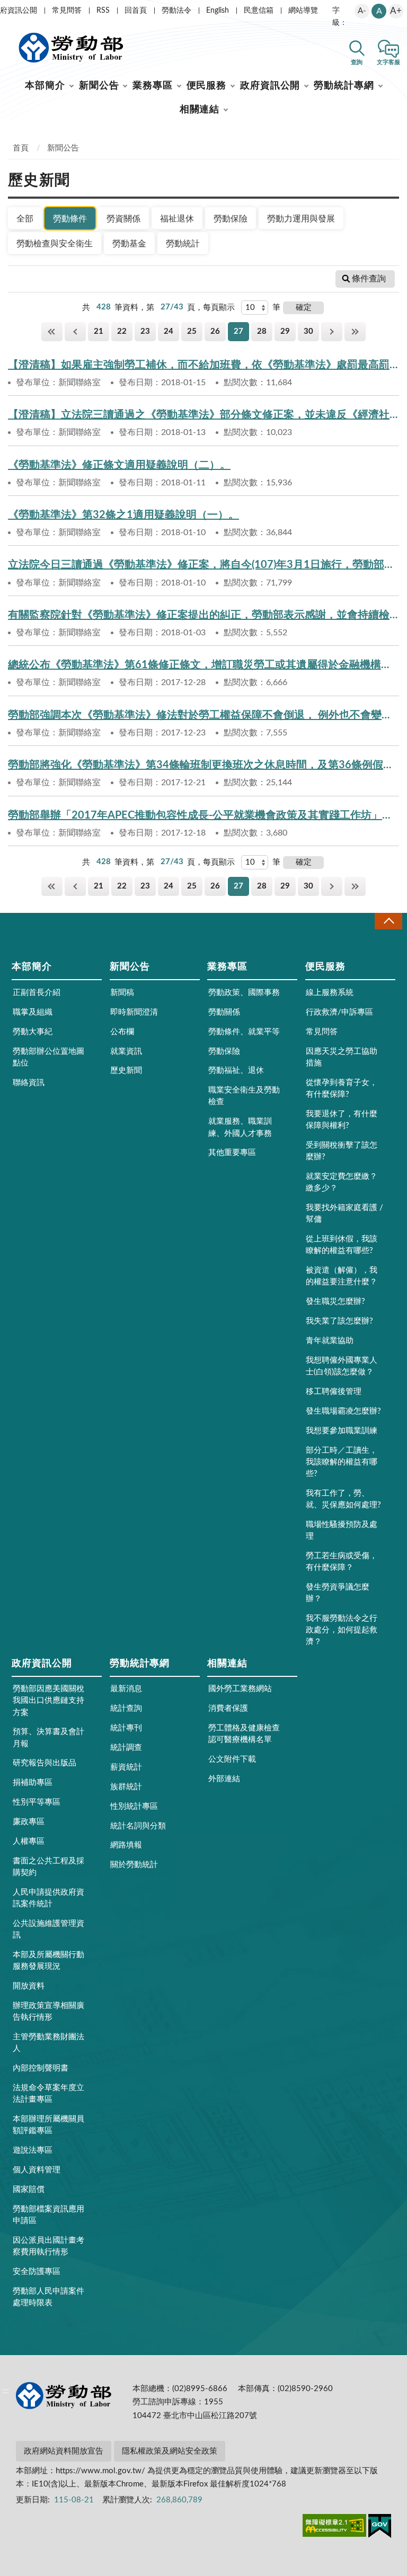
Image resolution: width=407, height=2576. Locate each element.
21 (99, 331)
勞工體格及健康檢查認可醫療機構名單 (244, 1734)
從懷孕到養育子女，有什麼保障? (342, 1089)
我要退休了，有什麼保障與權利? (342, 1120)
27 (238, 331)
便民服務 (207, 86)
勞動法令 (176, 11)
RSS (103, 11)
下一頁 (332, 331)
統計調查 (126, 1748)
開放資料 (29, 1986)
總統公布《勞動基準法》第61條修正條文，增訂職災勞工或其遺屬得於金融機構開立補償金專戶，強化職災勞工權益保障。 (203, 665)
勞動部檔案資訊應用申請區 (48, 2215)
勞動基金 (129, 244)
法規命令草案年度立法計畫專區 (48, 2094)
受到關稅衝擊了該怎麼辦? (342, 1151)
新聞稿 (122, 993)
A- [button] (362, 11)
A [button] (379, 11)
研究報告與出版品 (45, 1763)
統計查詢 (126, 1708)
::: (6, 8)
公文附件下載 (232, 1759)
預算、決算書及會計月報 (48, 1738)
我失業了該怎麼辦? (339, 1321)
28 (262, 331)
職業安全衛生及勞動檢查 (244, 1096)
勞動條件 (70, 219)
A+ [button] (396, 11)
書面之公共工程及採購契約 (48, 1867)
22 (122, 331)
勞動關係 (224, 1012)
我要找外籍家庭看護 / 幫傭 (344, 1214)
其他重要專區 (232, 1153)
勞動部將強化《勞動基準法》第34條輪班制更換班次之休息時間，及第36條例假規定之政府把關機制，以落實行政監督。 (203, 765)
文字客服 (388, 62)
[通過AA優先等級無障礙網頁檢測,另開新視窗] (334, 2527)
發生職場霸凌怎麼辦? (343, 1411)
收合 (388, 921)
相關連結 (200, 110)
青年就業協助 (330, 1341)
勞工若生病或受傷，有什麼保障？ (342, 1562)
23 (145, 331)
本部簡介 (45, 86)
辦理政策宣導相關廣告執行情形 (48, 2011)
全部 (25, 219)
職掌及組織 (33, 1012)
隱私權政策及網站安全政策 (170, 2451)
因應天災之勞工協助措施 (342, 1057)
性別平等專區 (37, 1802)
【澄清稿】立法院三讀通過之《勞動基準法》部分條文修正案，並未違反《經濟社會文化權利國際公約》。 (203, 415)
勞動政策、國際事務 (244, 993)
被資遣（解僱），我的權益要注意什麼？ (342, 1276)
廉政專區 (29, 1822)
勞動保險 (231, 219)
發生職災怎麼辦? (335, 1302)
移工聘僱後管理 (334, 1392)
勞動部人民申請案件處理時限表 (48, 2297)
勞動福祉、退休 (236, 1071)
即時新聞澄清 (134, 1012)
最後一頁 (355, 331)
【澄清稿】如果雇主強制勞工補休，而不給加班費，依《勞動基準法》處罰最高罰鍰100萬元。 (203, 365)
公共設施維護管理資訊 (48, 1929)
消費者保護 (228, 1708)
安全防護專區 (37, 2272)
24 (169, 331)
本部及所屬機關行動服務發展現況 (48, 1961)
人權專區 (29, 1841)
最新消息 (126, 1689)
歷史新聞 (126, 1071)
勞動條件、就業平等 (244, 1032)
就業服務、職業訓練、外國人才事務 (240, 1127)
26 (215, 331)
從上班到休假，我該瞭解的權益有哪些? (342, 1245)
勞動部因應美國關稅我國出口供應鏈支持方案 (48, 1700)
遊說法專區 (33, 2150)
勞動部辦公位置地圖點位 (48, 1057)
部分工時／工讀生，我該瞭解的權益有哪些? (342, 1462)
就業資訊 (126, 1051)
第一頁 (52, 331)
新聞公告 (99, 86)
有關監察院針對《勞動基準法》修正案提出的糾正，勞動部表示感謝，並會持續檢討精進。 (203, 615)
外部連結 (224, 1779)
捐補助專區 (33, 1783)
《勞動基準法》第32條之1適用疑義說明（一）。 (123, 515)
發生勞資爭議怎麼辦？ (338, 1593)
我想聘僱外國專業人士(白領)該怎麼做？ (342, 1366)
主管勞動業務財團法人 (48, 2043)
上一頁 (75, 331)
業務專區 (153, 86)
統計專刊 (126, 1728)
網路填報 (126, 1845)
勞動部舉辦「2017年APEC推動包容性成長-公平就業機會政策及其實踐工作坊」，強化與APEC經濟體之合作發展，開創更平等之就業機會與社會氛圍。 (203, 815)
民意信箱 (259, 11)
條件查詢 (369, 279)
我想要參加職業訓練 (342, 1431)
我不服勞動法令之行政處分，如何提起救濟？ (342, 1630)
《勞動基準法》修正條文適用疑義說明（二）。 (119, 465)
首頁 (21, 148)
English (218, 11)
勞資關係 (123, 219)
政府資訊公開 (270, 86)
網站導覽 (303, 11)
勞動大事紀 (33, 1032)
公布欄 (122, 1032)
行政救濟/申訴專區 (339, 1012)
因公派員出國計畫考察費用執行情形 (48, 2246)
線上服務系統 (330, 993)
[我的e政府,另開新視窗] (380, 2528)
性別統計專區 (134, 1806)
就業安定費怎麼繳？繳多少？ (342, 1182)
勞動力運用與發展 (301, 219)
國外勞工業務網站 (240, 1689)
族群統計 (126, 1787)
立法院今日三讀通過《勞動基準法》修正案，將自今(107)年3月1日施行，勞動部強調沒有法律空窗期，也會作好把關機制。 (203, 565)
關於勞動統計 (134, 1865)
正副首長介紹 (37, 993)
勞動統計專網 (344, 86)
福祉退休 (177, 219)
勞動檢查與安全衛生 (55, 244)
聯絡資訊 (29, 1083)
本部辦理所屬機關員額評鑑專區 (48, 2125)
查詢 (357, 62)
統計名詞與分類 (138, 1826)
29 (285, 331)
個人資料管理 (37, 2170)
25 (192, 331)
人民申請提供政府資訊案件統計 (48, 1898)
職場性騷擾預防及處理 (342, 1530)
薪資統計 (126, 1767)
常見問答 (67, 11)
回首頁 (136, 11)
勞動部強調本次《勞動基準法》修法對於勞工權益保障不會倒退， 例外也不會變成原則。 (203, 715)
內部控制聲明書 (41, 2068)
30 (308, 331)
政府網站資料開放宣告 (64, 2451)
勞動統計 (183, 244)
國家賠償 (29, 2189)
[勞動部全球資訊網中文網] (71, 48)
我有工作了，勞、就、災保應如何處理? (343, 1499)
